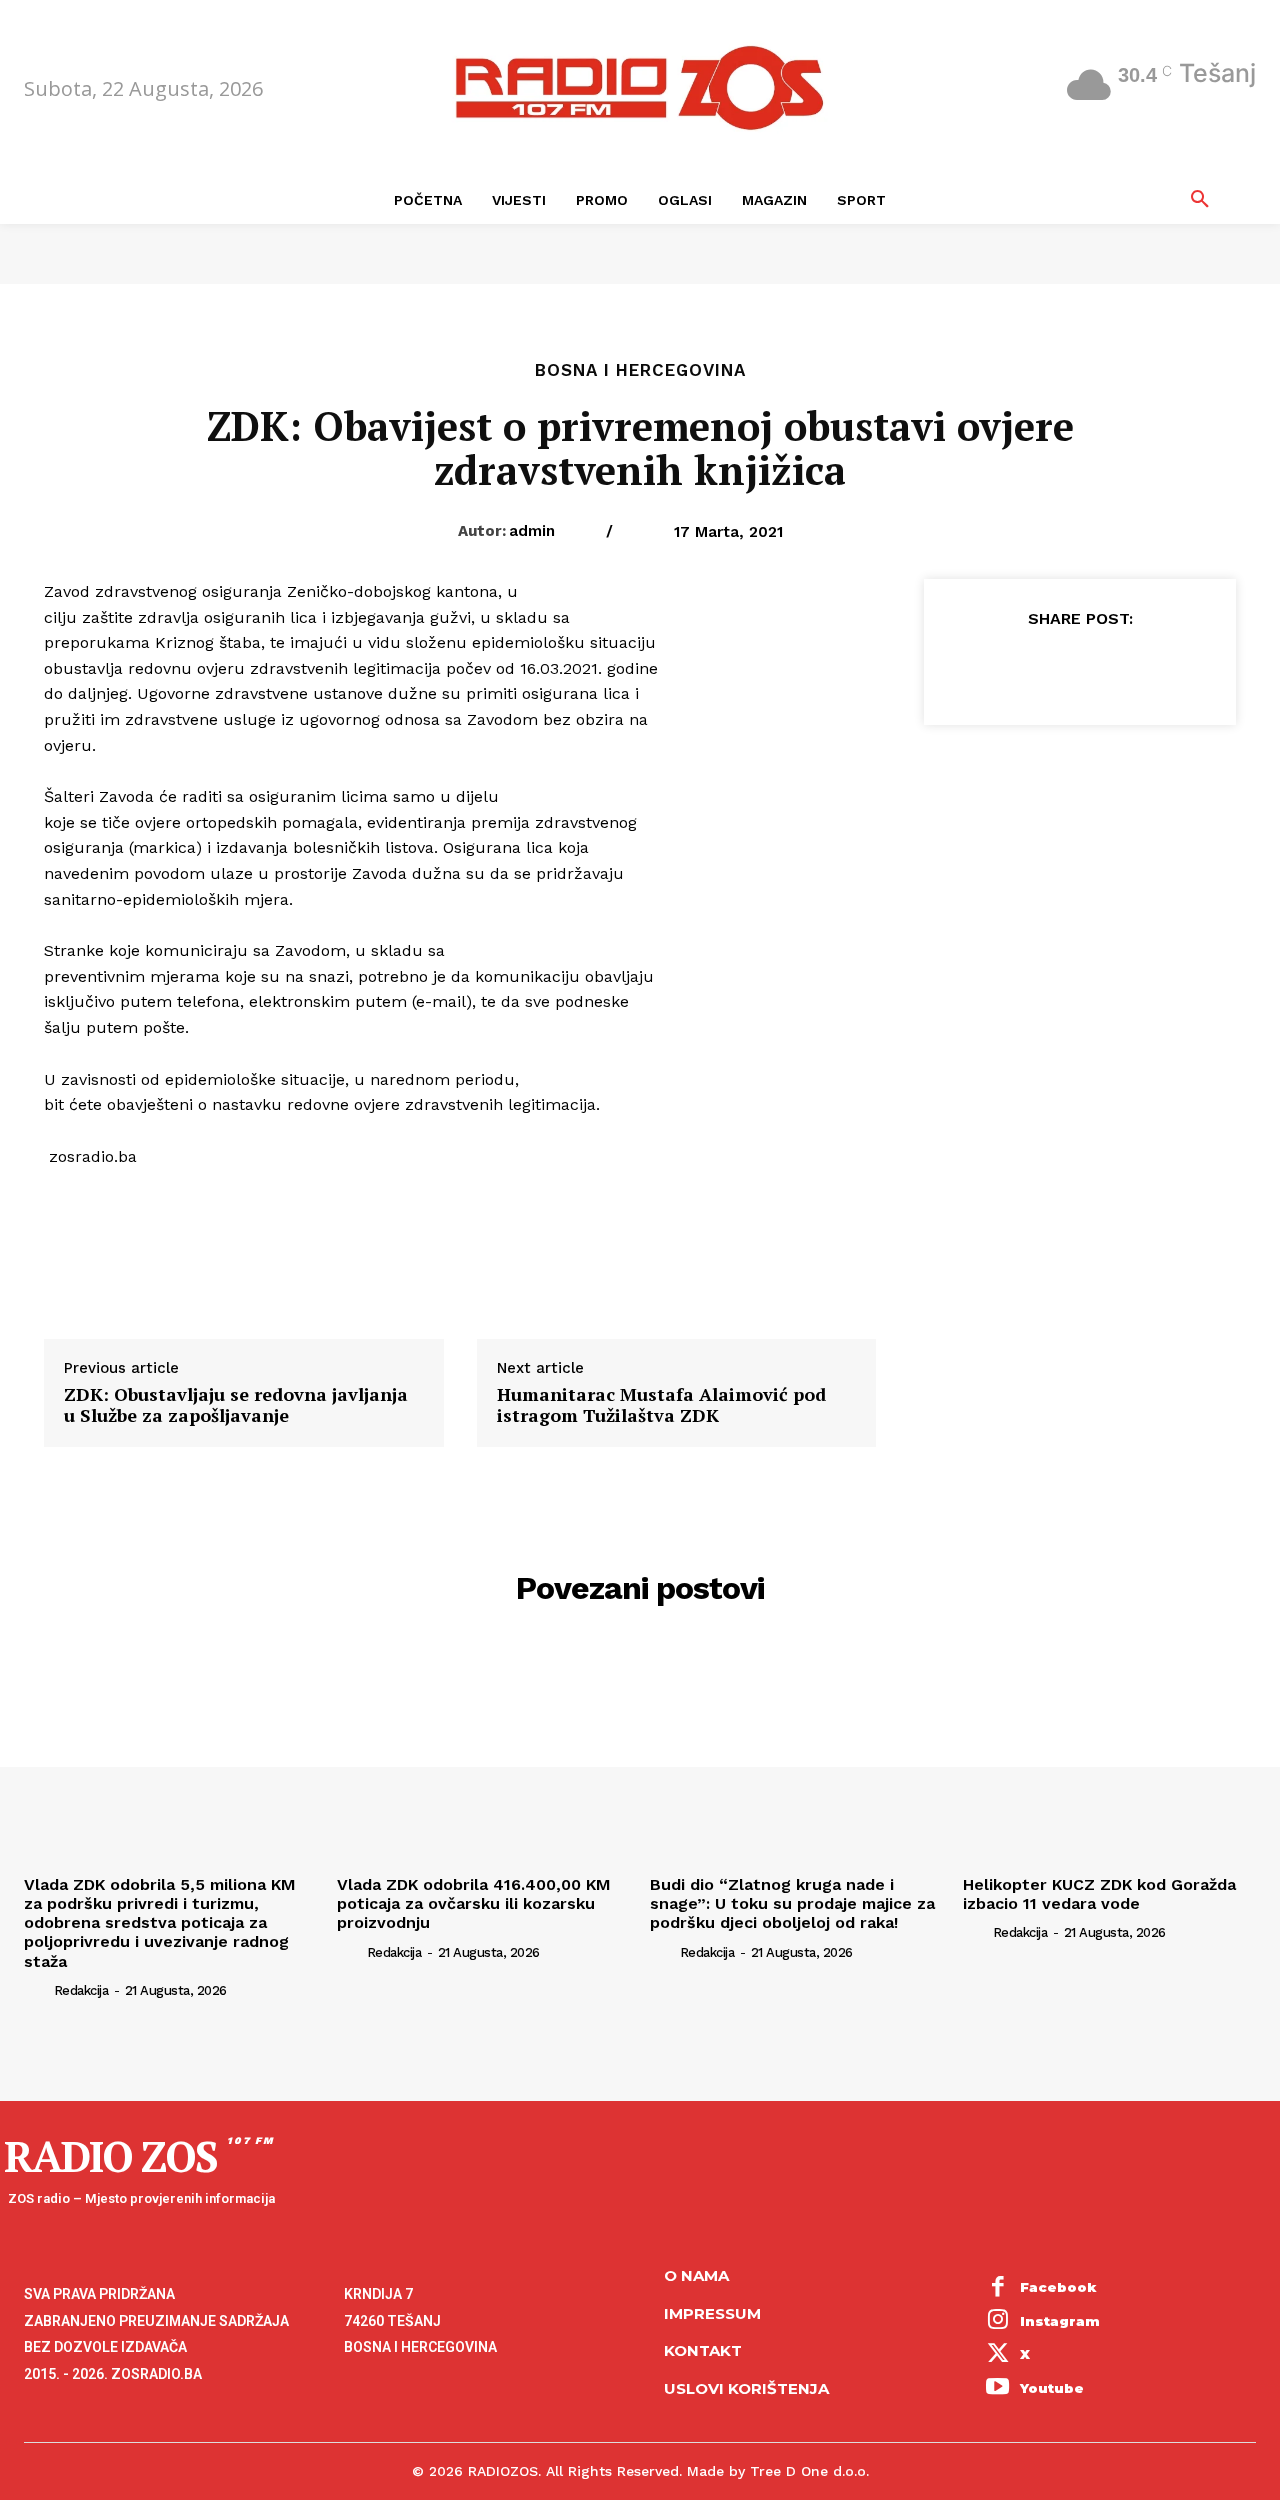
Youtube (1052, 2388)
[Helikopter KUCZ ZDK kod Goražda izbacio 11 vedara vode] (1109, 1756)
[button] (1200, 200)
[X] (1033, 668)
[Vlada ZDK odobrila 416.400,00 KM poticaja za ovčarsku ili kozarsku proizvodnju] (483, 1756)
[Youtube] (998, 2389)
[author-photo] (37, 1990)
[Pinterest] (1079, 668)
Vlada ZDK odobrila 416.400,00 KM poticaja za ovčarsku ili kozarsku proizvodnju (474, 1903)
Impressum (712, 2313)
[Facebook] (987, 668)
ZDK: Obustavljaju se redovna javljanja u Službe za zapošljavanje (236, 1405)
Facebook (1058, 2287)
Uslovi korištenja (746, 2388)
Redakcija (81, 1990)
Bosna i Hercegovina (640, 370)
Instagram (1060, 2321)
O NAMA (696, 2275)
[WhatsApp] (1125, 668)
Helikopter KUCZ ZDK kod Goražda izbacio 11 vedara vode (1099, 1894)
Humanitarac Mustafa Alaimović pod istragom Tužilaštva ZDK (661, 1405)
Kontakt (703, 2350)
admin (532, 531)
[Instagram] (998, 2322)
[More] (1172, 668)
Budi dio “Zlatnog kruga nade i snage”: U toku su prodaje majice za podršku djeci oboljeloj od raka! (792, 1903)
